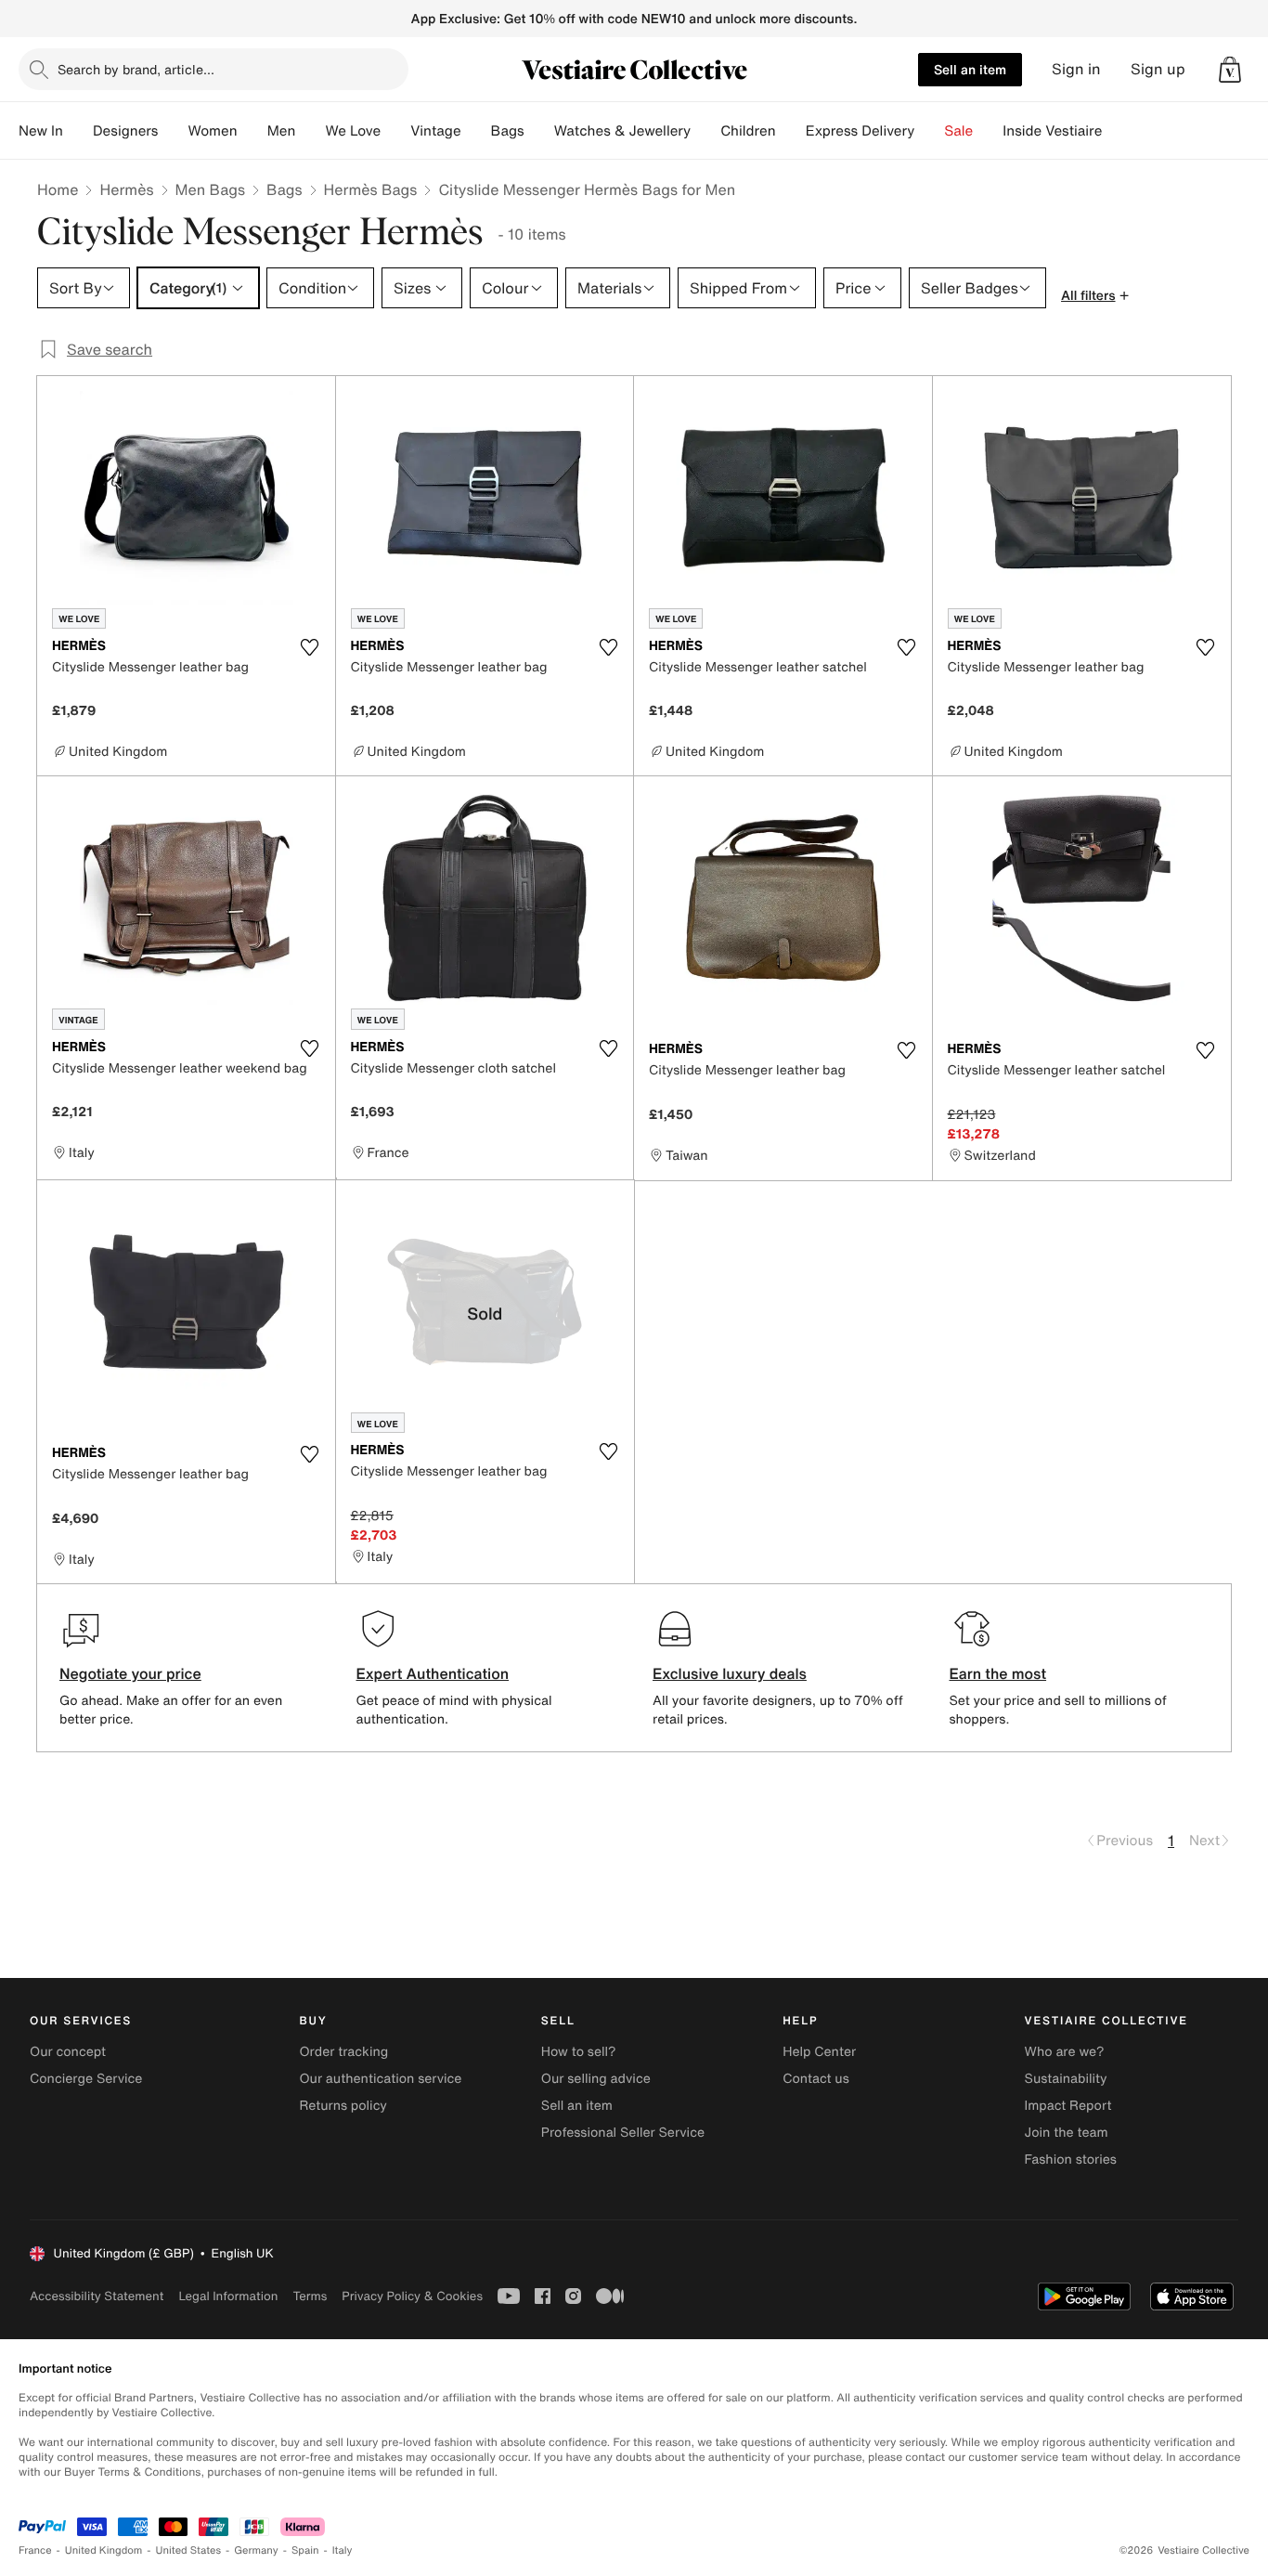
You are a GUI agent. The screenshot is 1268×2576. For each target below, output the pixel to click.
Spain (305, 2550)
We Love (353, 131)
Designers (126, 131)
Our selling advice (596, 2079)
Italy (343, 2550)
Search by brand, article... (136, 69)
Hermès (126, 189)
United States (189, 2550)
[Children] (791, 131)
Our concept (68, 2052)
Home (58, 189)
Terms (310, 2296)
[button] (1230, 70)
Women (212, 131)
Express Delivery (860, 131)
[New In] (78, 131)
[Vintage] (476, 131)
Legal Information (228, 2296)
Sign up (1158, 69)
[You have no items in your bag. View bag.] (1230, 70)
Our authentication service (380, 2079)
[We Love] (395, 131)
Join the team (1067, 2133)
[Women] (252, 131)
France (35, 2550)
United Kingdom (104, 2550)
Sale (958, 131)
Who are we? (1065, 2052)
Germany (256, 2550)
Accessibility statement (97, 2296)
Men (282, 131)
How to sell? (579, 2052)
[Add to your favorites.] (310, 647)
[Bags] (539, 131)
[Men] (310, 131)
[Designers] (173, 131)
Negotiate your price (130, 1673)
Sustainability (1066, 2079)
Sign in (1076, 69)
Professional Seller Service (623, 2133)
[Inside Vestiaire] (1117, 131)
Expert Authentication (433, 1673)
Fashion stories (1071, 2160)
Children (748, 131)
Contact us (816, 2079)
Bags (284, 189)
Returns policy (343, 2106)
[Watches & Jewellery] (705, 131)
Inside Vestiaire (1052, 131)
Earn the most (998, 1673)
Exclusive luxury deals (730, 1673)
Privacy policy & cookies (412, 2296)
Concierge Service (86, 2079)
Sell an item (970, 69)
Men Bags (211, 189)
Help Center (819, 2052)
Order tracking (343, 2052)
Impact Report (1068, 2106)
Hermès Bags (371, 189)
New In (41, 131)
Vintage (435, 131)
